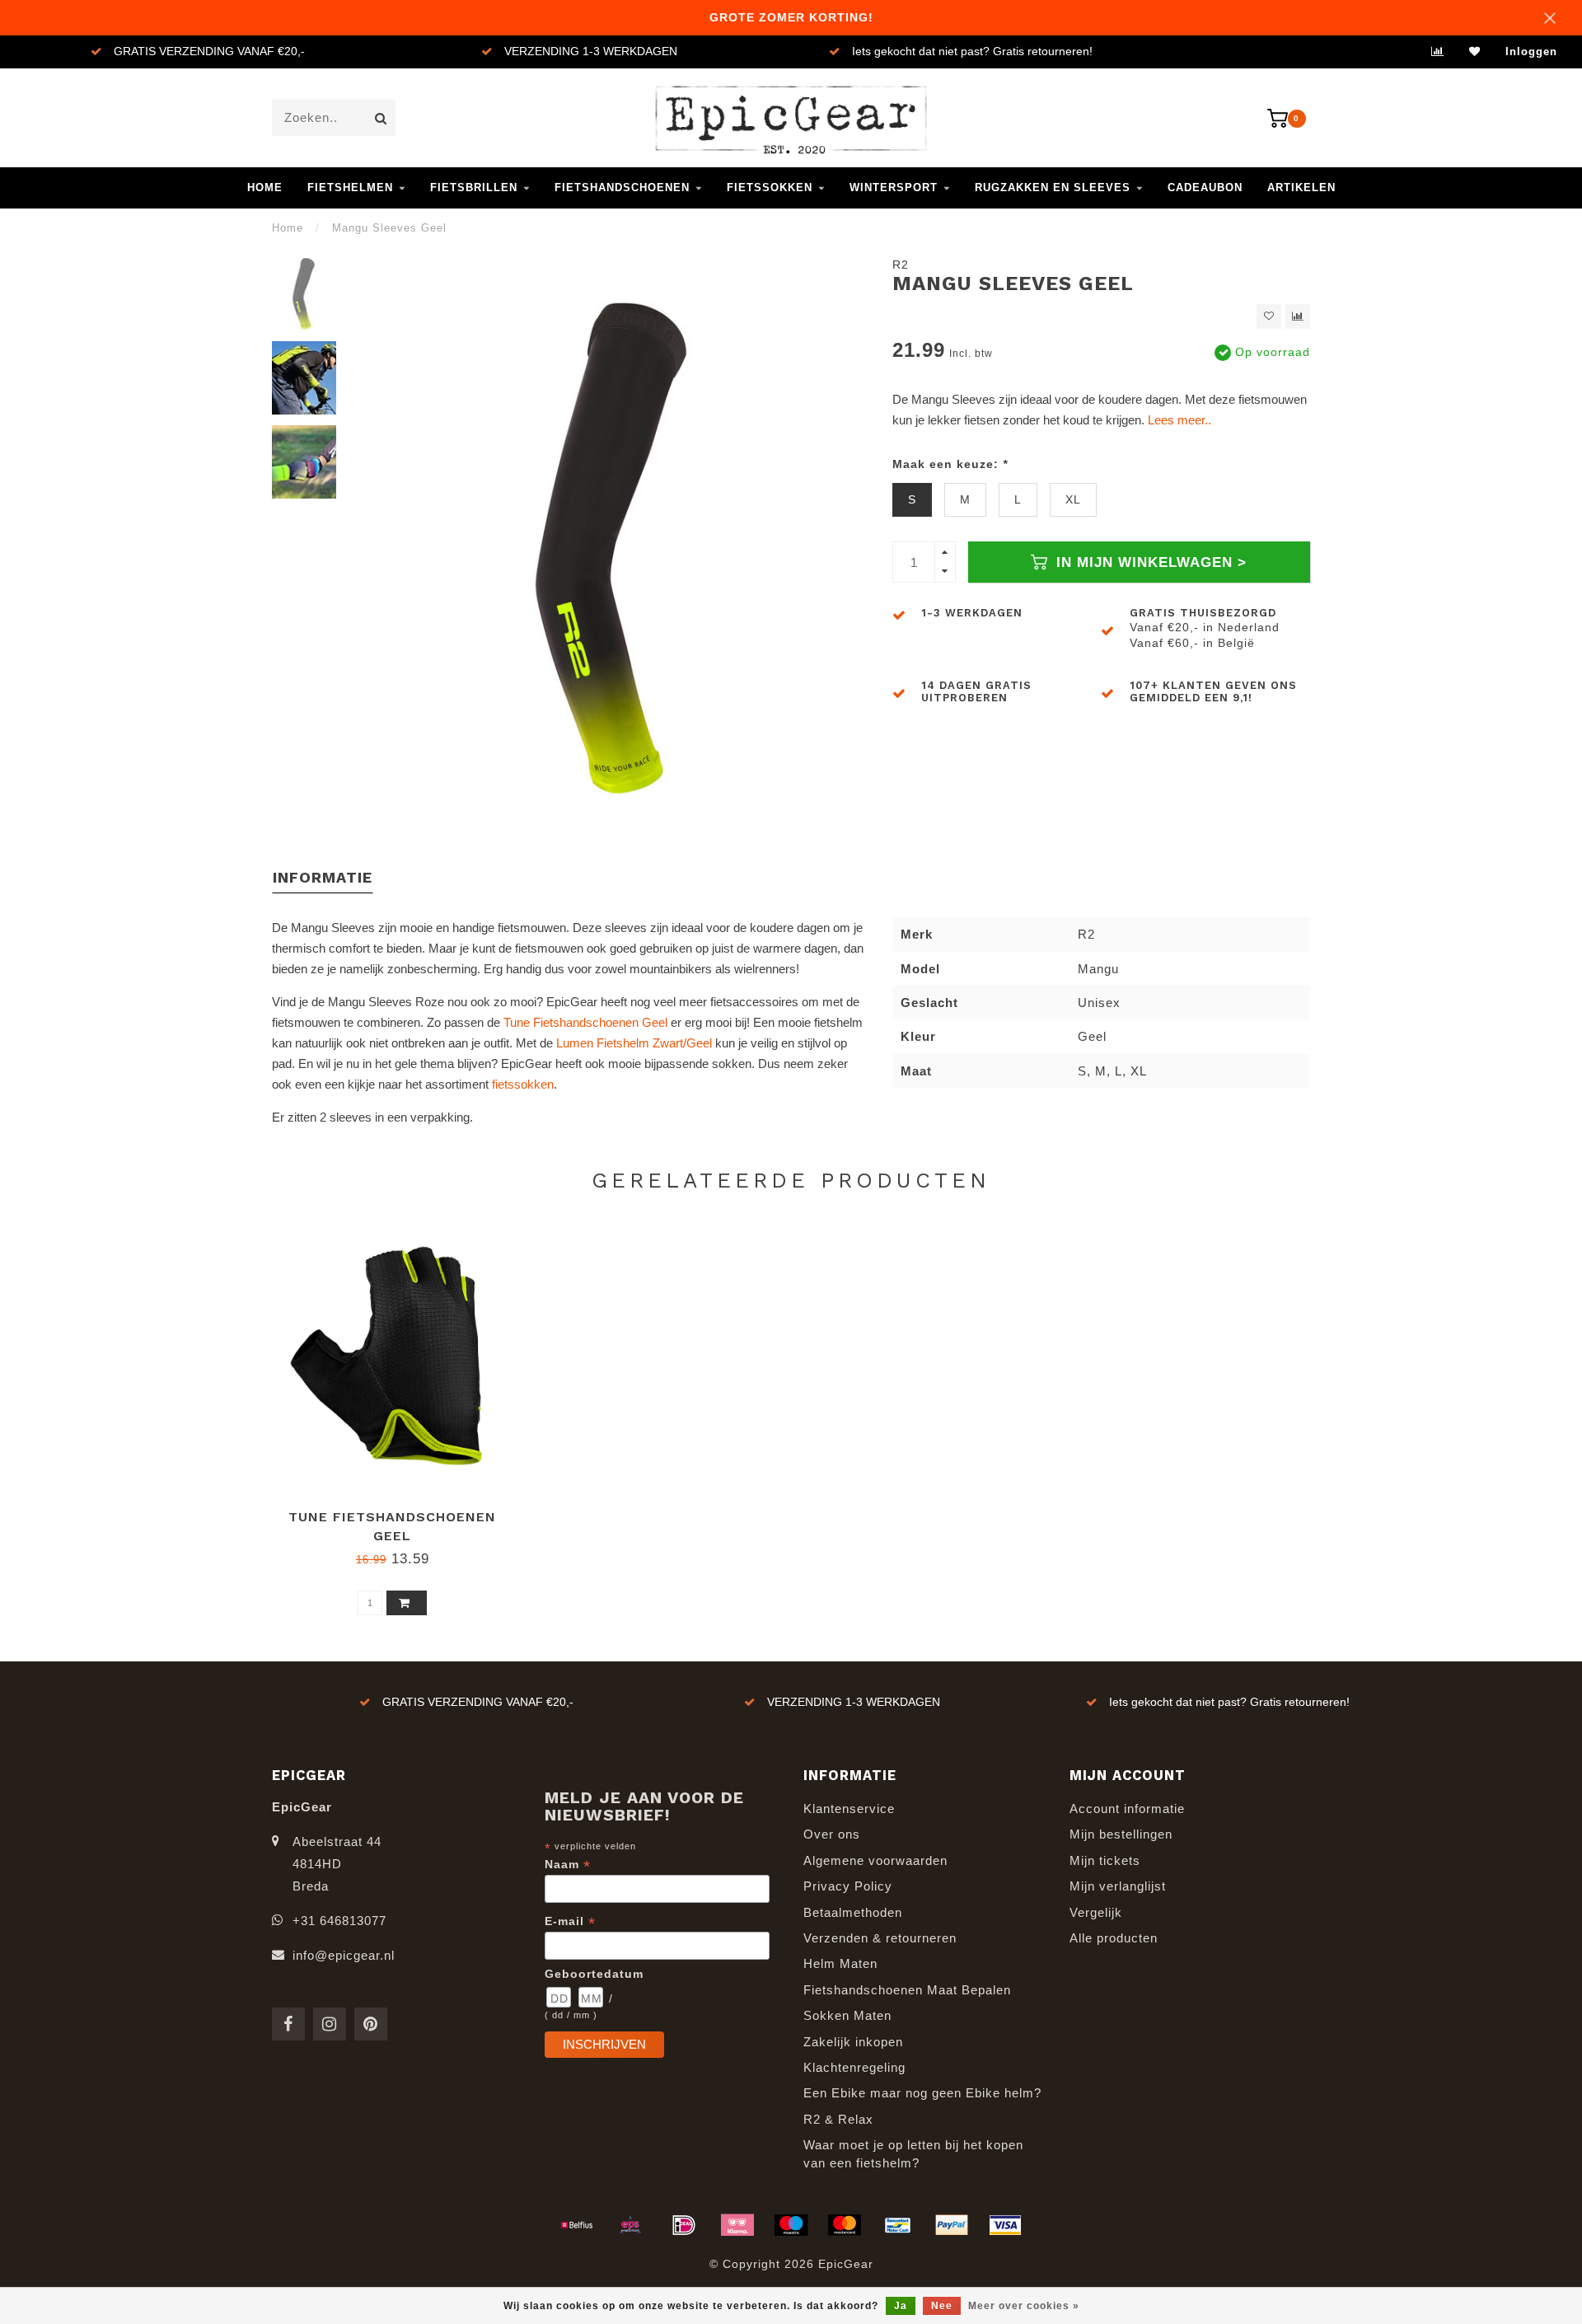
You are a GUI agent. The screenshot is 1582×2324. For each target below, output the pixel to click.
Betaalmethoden (853, 1912)
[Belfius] (577, 2225)
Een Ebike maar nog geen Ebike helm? (922, 2093)
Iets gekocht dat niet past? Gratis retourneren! (972, 52)
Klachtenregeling (854, 2067)
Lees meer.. (1179, 420)
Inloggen (1531, 52)
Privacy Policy (848, 1886)
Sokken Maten (847, 2015)
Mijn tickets (1105, 1860)
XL (1073, 500)
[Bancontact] (898, 2225)
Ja (901, 2306)
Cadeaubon (1205, 187)
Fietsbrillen (474, 187)
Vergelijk (1096, 1912)
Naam (568, 1865)
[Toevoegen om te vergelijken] (1298, 316)
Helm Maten (840, 1963)
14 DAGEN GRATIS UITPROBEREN (976, 691)
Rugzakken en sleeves (1053, 187)
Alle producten (1114, 1938)
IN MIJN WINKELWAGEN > (1149, 562)
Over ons (832, 1834)
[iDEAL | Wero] (684, 2225)
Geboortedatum (594, 1974)
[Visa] (1005, 2225)
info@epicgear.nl (344, 1955)
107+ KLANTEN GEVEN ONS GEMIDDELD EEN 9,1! (1213, 691)
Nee (942, 2306)
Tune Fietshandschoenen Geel (585, 1022)
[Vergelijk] (1438, 52)
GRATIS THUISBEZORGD (1203, 613)
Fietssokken (770, 187)
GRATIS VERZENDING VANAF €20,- (209, 52)
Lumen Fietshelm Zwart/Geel (634, 1043)
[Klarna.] (737, 2225)
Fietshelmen (350, 187)
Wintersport (894, 187)
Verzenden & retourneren (880, 1938)
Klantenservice (849, 1809)
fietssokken (523, 1084)
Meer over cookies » (1024, 2306)
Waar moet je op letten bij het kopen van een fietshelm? (913, 2153)
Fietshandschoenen (622, 187)
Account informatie (1127, 1809)
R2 (901, 265)
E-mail (570, 1921)
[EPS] (630, 2225)
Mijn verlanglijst (1118, 1886)
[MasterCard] (845, 2225)
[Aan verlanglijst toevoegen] (1269, 316)
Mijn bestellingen (1121, 1834)
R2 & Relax (838, 2119)
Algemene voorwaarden (875, 1860)
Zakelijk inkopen (853, 2042)
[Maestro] (791, 2225)
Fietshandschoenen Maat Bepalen (907, 1990)
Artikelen (1301, 187)
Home (265, 187)
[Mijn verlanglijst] (1475, 52)
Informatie (323, 877)
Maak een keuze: (950, 464)
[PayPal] (952, 2225)
